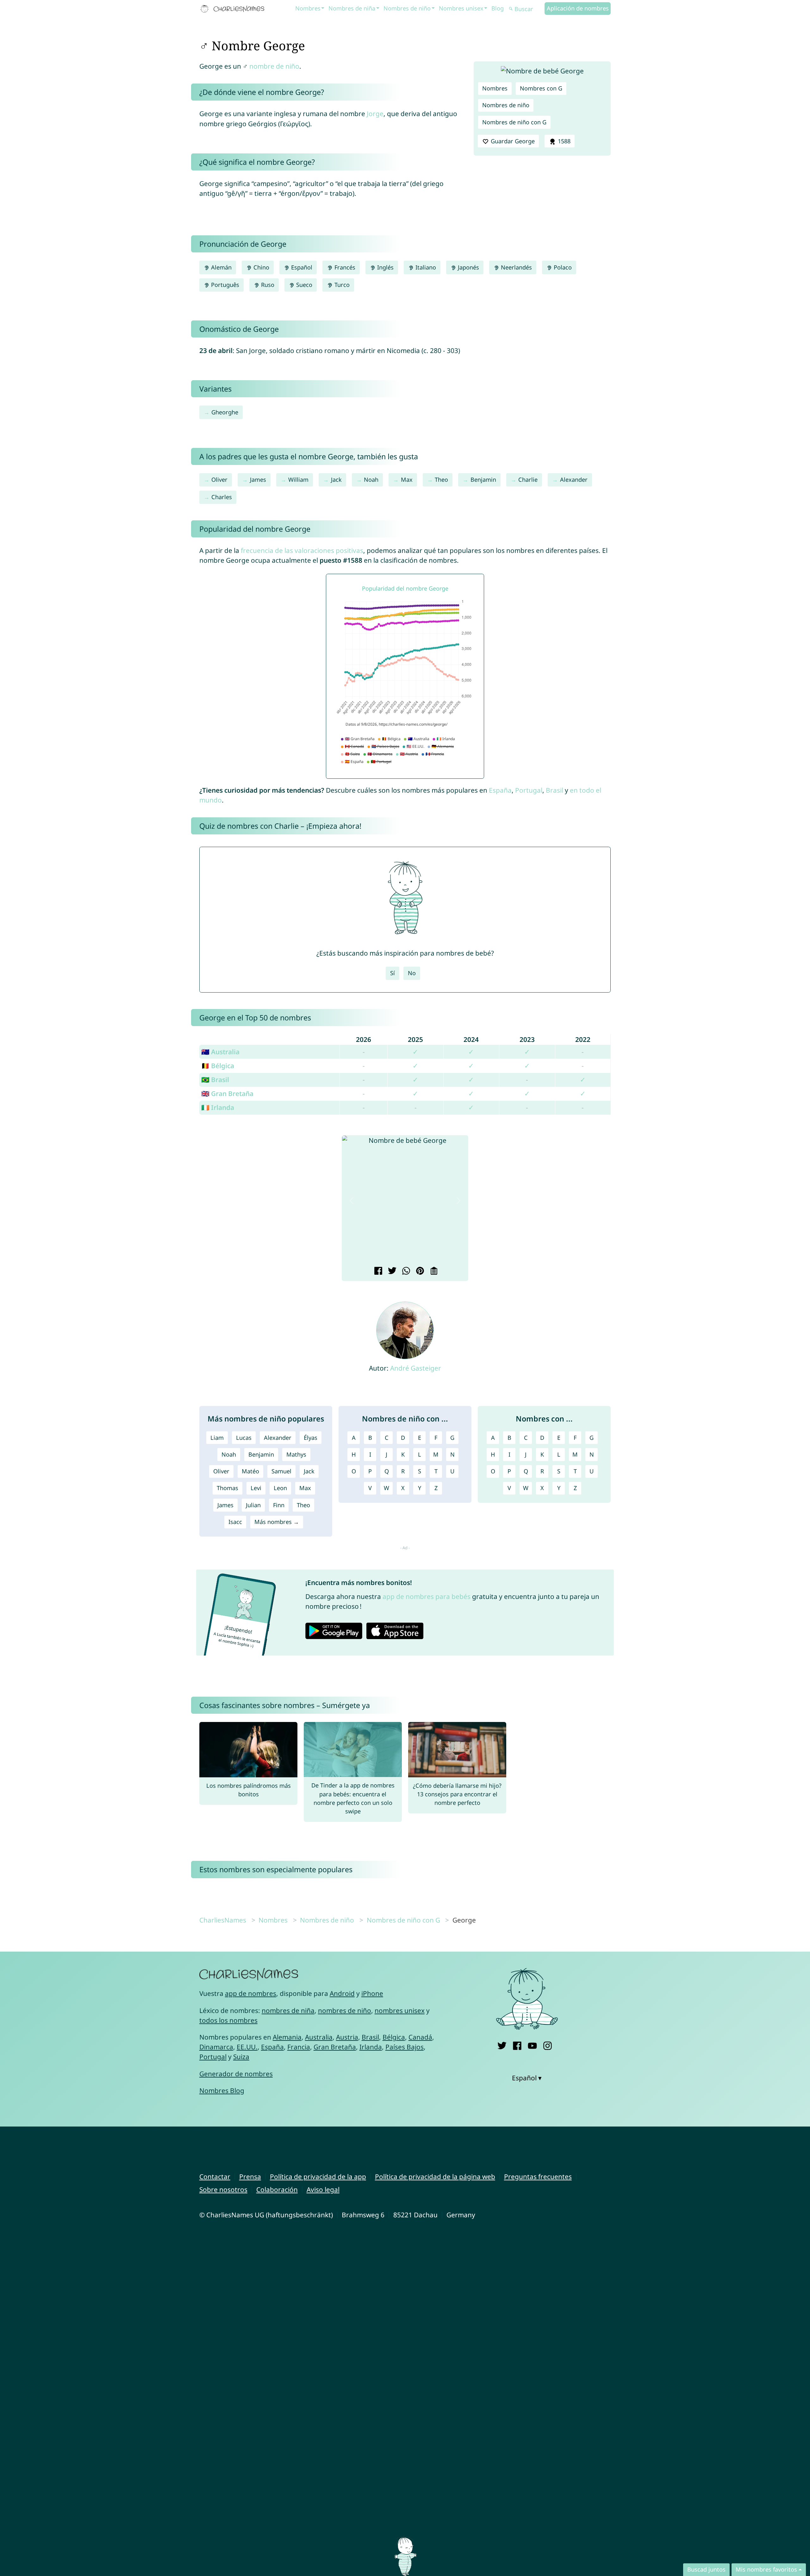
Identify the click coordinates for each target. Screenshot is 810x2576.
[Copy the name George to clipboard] (433, 1272)
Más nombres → (277, 1522)
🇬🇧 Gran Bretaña (227, 1093)
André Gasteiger (416, 1368)
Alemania (287, 2037)
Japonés (468, 267)
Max (407, 480)
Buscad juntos (706, 2569)
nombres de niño (345, 2010)
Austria (347, 2037)
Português (224, 285)
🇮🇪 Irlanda (218, 1107)
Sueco (303, 285)
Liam (217, 1438)
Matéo (250, 1471)
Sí (393, 973)
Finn (279, 1505)
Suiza (241, 2057)
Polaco (562, 267)
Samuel (281, 1471)
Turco (341, 285)
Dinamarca (216, 2047)
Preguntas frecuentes (538, 2177)
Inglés (385, 267)
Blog (498, 8)
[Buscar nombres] (511, 9)
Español (301, 267)
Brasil (555, 790)
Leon (280, 1488)
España (500, 790)
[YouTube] (532, 2044)
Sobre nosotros (223, 2189)
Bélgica (394, 2037)
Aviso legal (323, 2189)
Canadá (420, 2037)
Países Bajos (405, 2047)
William (298, 480)
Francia (299, 2047)
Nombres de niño (407, 8)
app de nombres (251, 1993)
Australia (319, 2037)
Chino (261, 267)
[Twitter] (502, 2044)
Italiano (425, 267)
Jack (336, 480)
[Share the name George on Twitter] (391, 1272)
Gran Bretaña (335, 2047)
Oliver (219, 480)
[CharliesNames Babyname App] (234, 9)
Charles (222, 497)
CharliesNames (223, 1920)
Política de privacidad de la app (318, 2177)
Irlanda (371, 2047)
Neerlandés (516, 267)
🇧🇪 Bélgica (218, 1066)
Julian (253, 1505)
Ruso (267, 285)
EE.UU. (247, 2047)
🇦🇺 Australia (220, 1052)
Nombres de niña (352, 8)
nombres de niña (288, 2010)
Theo (441, 480)
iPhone (372, 1993)
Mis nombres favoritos (766, 2569)
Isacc (235, 1522)
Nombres (308, 8)
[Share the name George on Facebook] (377, 1272)
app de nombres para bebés (427, 1596)
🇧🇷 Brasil (215, 1080)
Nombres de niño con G (514, 122)
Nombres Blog (222, 2090)
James (258, 480)
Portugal (529, 790)
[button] (352, 1201)
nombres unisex (400, 2010)
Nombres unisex (461, 8)
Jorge (375, 114)
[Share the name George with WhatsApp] (405, 1272)
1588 (563, 141)
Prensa (250, 2177)
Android (342, 1993)
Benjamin (483, 480)
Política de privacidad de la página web (435, 2177)
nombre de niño (274, 66)
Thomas (227, 1488)
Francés (344, 267)
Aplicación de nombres (578, 8)
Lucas (244, 1438)
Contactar (215, 2177)
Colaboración (277, 2189)
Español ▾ (527, 2078)
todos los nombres (228, 2020)
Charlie (528, 480)
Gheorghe (225, 412)
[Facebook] (517, 2044)
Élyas (311, 1438)
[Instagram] (548, 2044)
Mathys (296, 1454)
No (412, 973)
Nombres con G (541, 88)
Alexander (574, 480)
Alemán (221, 267)
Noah (371, 480)
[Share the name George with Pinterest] (419, 1272)
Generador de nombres (236, 2074)
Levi (256, 1488)
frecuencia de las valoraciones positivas (302, 550)
